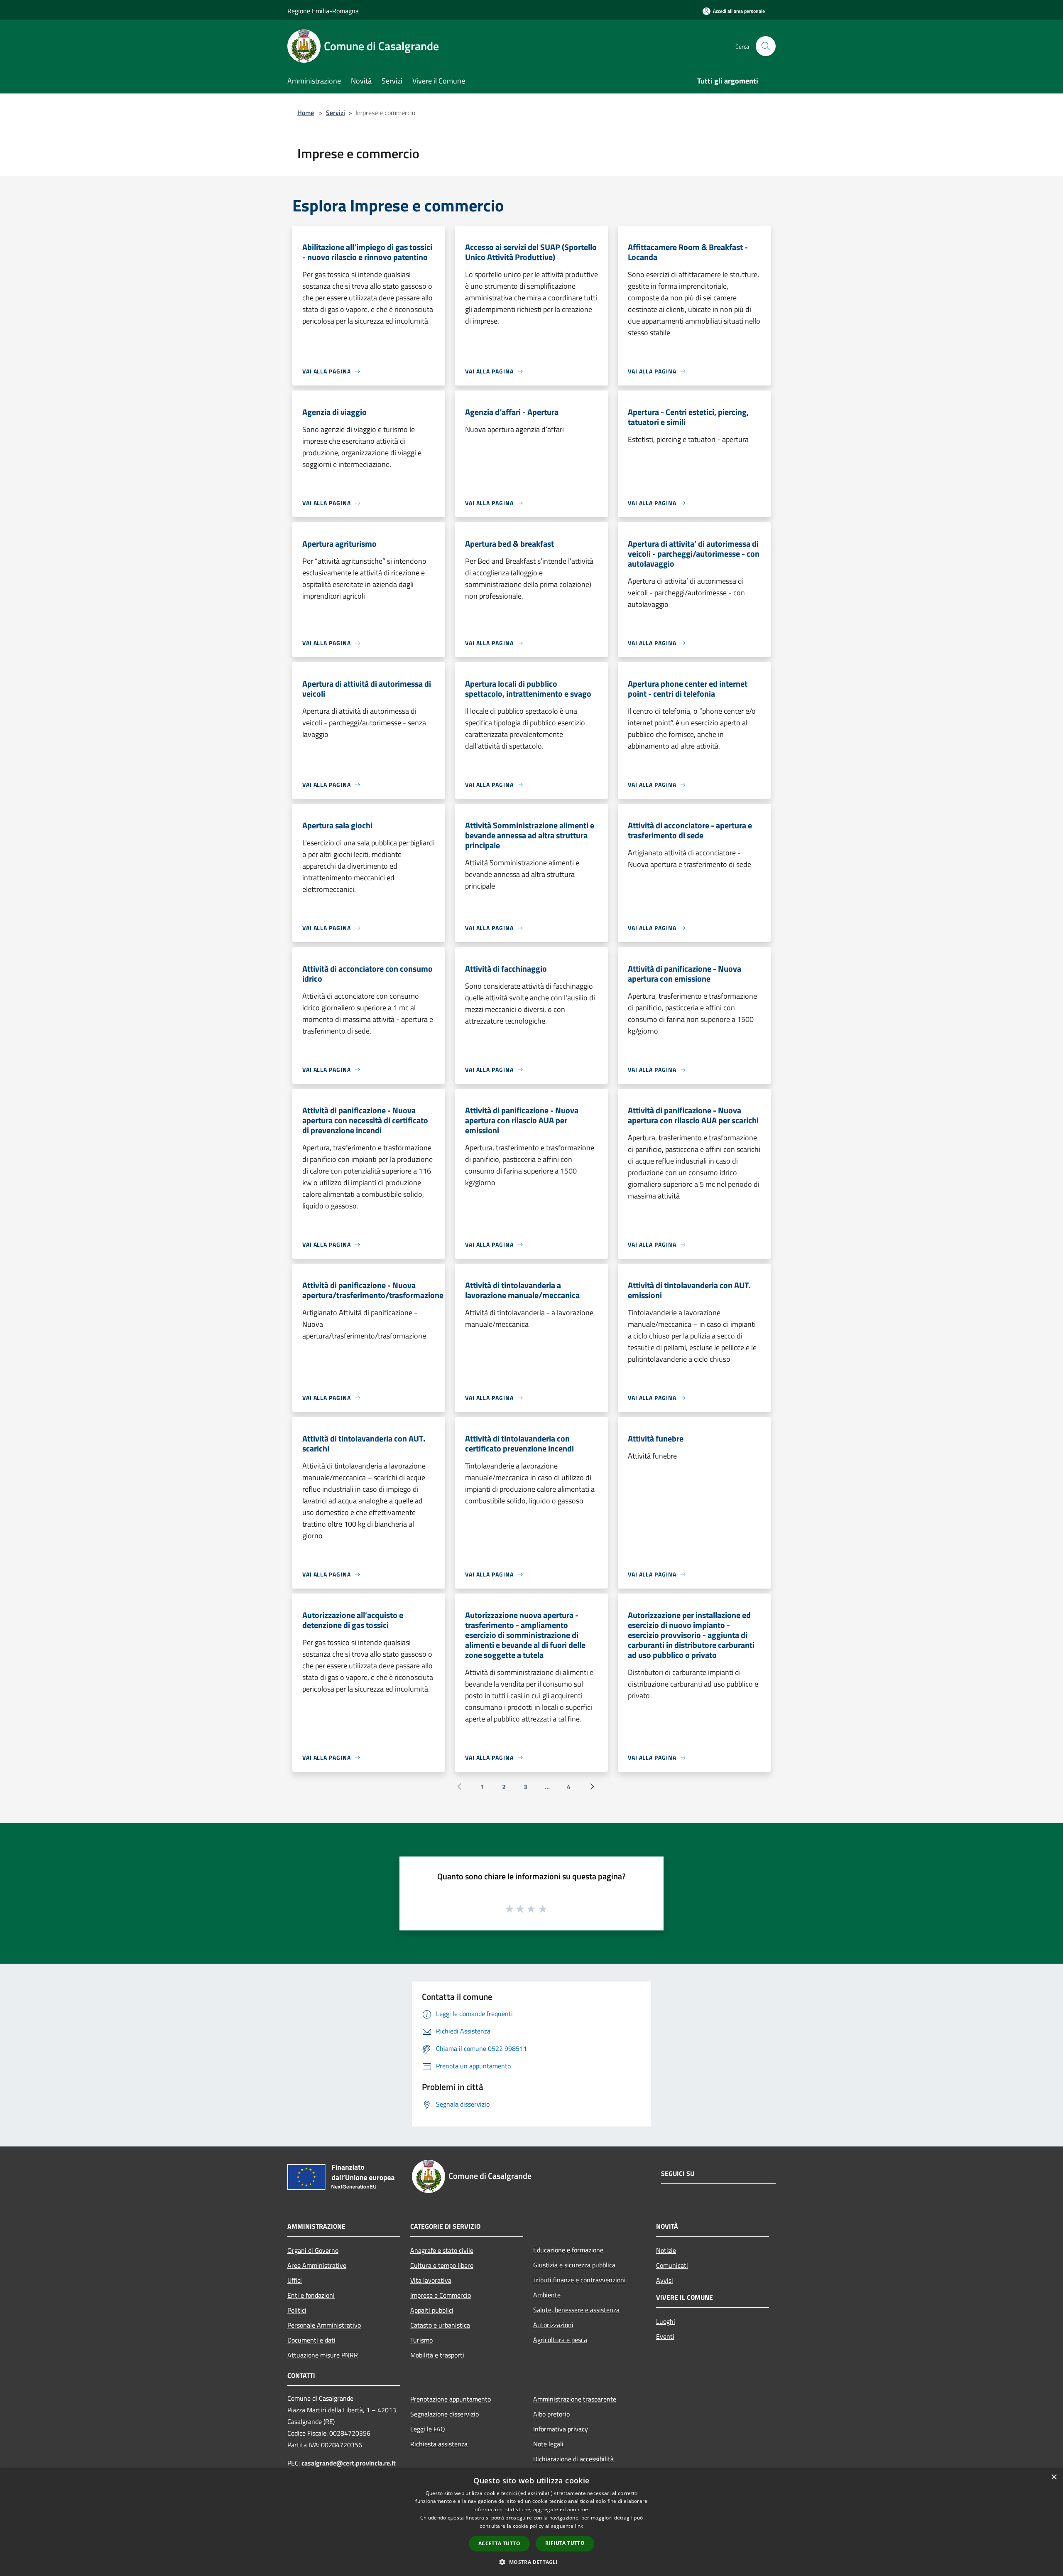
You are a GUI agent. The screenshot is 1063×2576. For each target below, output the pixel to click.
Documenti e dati (311, 2340)
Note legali (548, 2444)
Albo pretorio (551, 2414)
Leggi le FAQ (428, 2429)
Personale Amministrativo (324, 2325)
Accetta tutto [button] (499, 2543)
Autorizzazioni (553, 2325)
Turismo (421, 2340)
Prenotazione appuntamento (451, 2399)
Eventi (665, 2336)
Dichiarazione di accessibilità (573, 2459)
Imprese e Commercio (441, 2295)
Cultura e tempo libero (442, 2265)
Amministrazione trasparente (575, 2399)
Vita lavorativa (431, 2280)
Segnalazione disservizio (445, 2414)
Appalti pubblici (432, 2310)
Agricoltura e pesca (560, 2340)
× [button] (1054, 2477)
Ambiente (547, 2295)
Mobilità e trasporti (437, 2355)
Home (306, 113)
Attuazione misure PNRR (323, 2355)
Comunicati (672, 2265)
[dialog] (531, 2522)
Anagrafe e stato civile (442, 2250)
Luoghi (666, 2321)
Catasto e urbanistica (440, 2325)
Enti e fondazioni (311, 2295)
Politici (297, 2310)
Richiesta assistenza (439, 2444)
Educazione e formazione (568, 2250)
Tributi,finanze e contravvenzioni (579, 2280)
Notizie (666, 2250)
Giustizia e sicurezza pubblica (574, 2265)
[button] (531, 2562)
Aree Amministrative (317, 2265)
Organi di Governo (313, 2250)
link (579, 2526)
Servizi (336, 113)
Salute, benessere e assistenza (576, 2310)
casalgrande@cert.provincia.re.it (349, 2463)
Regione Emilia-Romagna (323, 11)
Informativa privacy (561, 2429)
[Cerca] (766, 46)
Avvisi (665, 2280)
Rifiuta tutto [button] (565, 2543)
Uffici (295, 2280)
